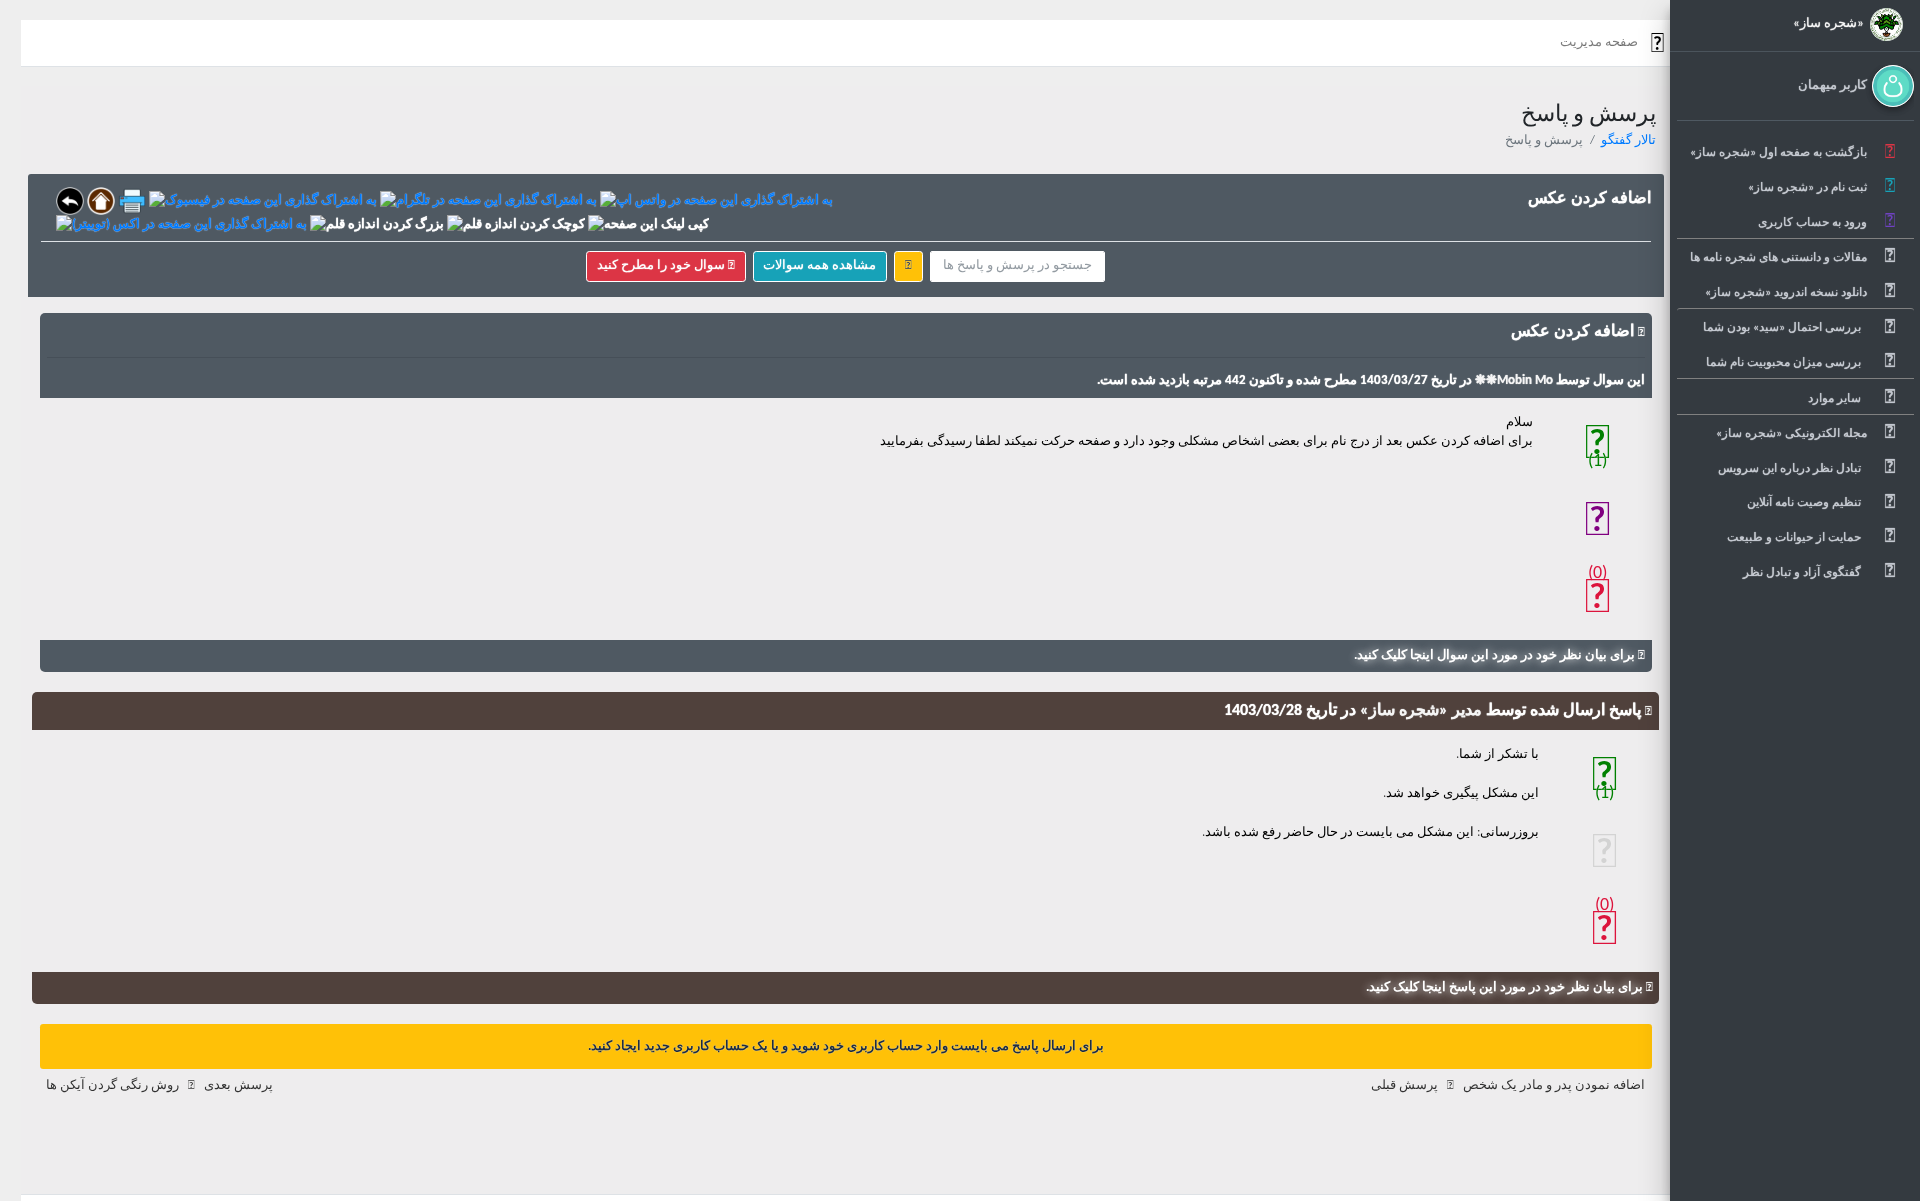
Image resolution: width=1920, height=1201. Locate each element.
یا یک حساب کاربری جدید (710, 1046)
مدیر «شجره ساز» (1419, 711)
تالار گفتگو (1628, 140)
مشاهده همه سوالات (819, 265)
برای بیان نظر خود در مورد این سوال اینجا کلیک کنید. (1496, 655)
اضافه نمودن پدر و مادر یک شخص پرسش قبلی (1508, 1085)
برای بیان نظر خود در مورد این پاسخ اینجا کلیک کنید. (1506, 987)
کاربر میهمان (1832, 85)
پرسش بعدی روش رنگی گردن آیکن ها (159, 1085)
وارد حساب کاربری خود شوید (868, 1046)
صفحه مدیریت (1599, 42)
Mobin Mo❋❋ (1512, 380)
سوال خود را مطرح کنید (662, 265)
